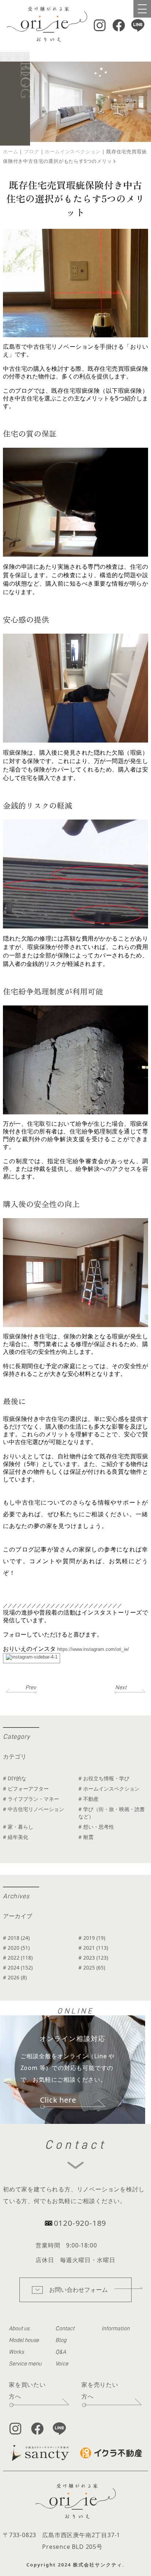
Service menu (25, 2364)
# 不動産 (89, 1799)
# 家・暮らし (18, 1827)
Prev (31, 1688)
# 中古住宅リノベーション (34, 1809)
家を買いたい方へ (27, 2390)
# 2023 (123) (93, 1958)
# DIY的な (15, 1778)
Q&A (61, 2352)
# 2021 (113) (93, 1948)
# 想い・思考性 (96, 1827)
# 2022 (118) (18, 1958)
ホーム (10, 151)
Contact (65, 2328)
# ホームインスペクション (109, 1789)
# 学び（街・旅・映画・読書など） (112, 1813)
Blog (61, 2340)
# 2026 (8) (15, 1977)
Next (121, 1688)
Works (16, 2352)
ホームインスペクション (73, 151)
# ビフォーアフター (26, 1789)
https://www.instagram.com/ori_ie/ (92, 1649)
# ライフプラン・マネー (31, 1799)
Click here (58, 2100)
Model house (24, 2340)
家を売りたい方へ (100, 2390)
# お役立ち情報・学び (104, 1778)
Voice (62, 2364)
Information (115, 2328)
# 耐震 (86, 1837)
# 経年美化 (16, 1837)
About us (19, 2328)
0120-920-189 (80, 2223)
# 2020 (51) (16, 1948)
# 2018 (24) (16, 1938)
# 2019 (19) (92, 1938)
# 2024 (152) (18, 1967)
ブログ (31, 151)
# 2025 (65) (92, 1967)
